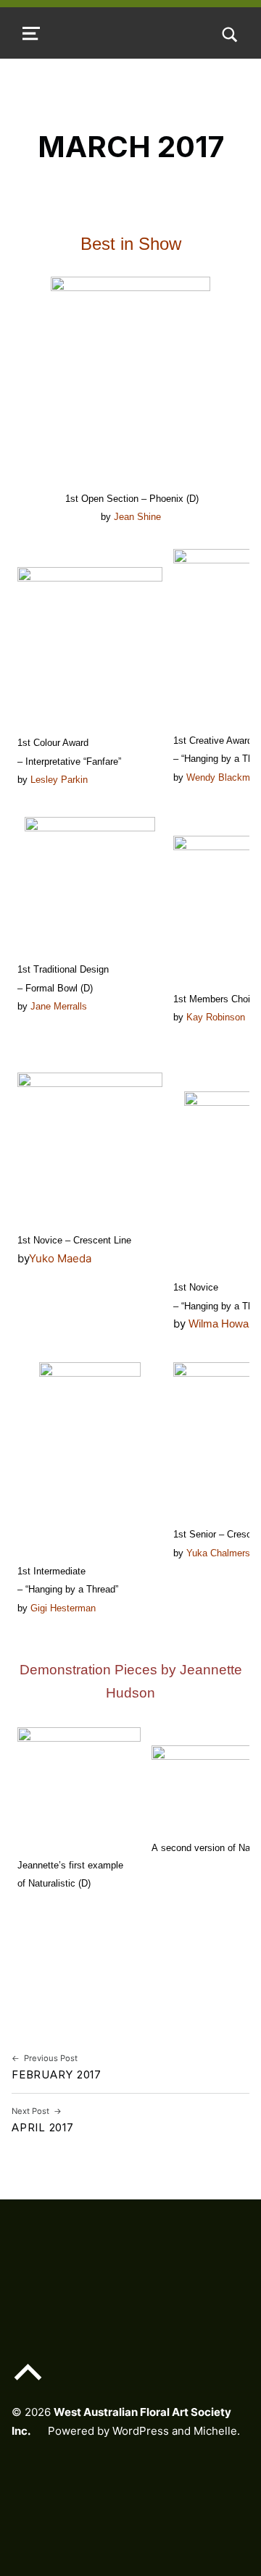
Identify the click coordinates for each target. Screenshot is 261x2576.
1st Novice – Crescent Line (74, 1240)
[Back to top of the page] (28, 2383)
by (23, 1258)
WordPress (141, 2431)
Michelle (215, 2431)
